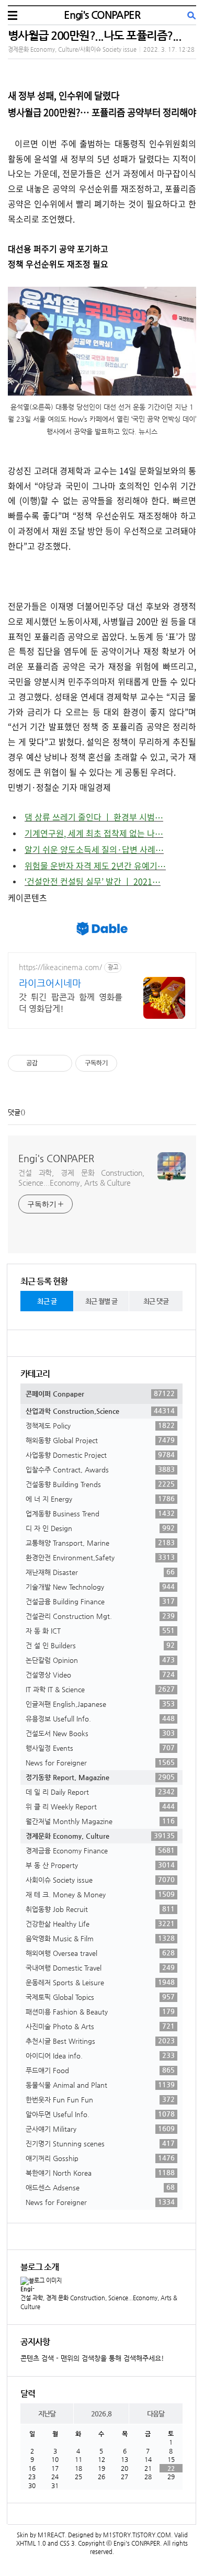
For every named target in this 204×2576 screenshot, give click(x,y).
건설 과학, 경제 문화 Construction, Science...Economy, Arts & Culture (81, 1178)
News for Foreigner (100, 1762)
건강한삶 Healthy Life (100, 1923)
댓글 (14, 1112)
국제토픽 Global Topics (100, 1997)
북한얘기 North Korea (100, 2173)
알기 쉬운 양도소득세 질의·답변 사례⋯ (94, 849)
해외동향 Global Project (100, 1440)
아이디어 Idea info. (100, 2055)
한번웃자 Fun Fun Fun (100, 2099)
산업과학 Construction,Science (100, 1411)
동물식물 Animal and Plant (100, 2085)
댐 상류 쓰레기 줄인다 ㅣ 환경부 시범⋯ (94, 817)
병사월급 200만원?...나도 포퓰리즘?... (94, 35)
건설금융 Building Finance (100, 1601)
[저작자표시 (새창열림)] (122, 1063)
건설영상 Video (100, 1674)
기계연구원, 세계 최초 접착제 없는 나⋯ (94, 833)
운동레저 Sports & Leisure (100, 1982)
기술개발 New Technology (100, 1587)
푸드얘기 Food (100, 2070)
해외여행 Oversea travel (100, 1953)
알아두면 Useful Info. (100, 2114)
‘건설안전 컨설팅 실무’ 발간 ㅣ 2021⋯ (93, 881)
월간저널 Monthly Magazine (100, 1821)
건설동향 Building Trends (100, 1484)
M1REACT (51, 2535)
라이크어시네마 (50, 983)
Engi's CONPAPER (102, 15)
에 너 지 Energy (100, 1499)
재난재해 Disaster (100, 1572)
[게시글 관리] (60, 1063)
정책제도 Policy (100, 1425)
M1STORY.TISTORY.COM (137, 2535)
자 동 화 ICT (100, 1630)
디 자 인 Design (100, 1528)
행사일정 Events (100, 1748)
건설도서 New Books (100, 1733)
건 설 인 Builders (100, 1645)
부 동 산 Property (100, 1865)
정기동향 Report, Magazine (100, 1777)
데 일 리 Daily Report (100, 1792)
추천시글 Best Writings (100, 2041)
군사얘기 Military (100, 2129)
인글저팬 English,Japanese (100, 1704)
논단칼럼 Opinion (100, 1660)
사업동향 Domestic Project (100, 1455)
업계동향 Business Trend (100, 1513)
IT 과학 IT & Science (100, 1689)
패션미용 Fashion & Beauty (100, 2011)
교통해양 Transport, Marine (100, 1543)
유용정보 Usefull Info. (100, 1718)
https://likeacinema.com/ (60, 967)
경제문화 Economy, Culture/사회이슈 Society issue (72, 49)
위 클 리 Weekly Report (100, 1806)
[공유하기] (47, 1063)
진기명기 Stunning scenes (100, 2143)
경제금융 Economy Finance (100, 1850)
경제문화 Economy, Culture (100, 1836)
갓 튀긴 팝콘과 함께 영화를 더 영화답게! (71, 1003)
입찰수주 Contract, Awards (100, 1469)
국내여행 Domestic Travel (100, 1967)
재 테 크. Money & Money (100, 1894)
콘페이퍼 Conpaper (100, 1393)
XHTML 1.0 (31, 2543)
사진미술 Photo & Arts (100, 2026)
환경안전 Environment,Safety (100, 1557)
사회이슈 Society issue (100, 1880)
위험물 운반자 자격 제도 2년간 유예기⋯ (95, 865)
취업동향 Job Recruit (100, 1909)
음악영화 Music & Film (100, 1938)
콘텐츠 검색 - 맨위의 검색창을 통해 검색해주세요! (92, 2358)
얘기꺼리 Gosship (100, 2158)
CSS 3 (67, 2543)
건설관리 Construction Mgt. (100, 1616)
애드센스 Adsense (100, 2187)
